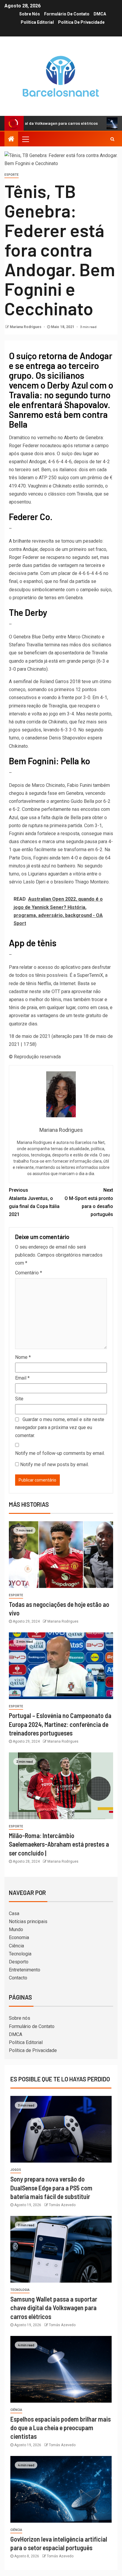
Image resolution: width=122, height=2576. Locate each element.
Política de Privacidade (81, 22)
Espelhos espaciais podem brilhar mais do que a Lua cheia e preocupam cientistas (61, 2428)
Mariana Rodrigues (26, 327)
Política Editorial (37, 22)
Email (22, 1378)
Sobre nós (30, 14)
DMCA (100, 14)
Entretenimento (25, 1970)
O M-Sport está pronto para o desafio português (89, 1202)
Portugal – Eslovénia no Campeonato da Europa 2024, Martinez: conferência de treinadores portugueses (60, 1724)
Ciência (16, 1946)
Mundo (16, 1929)
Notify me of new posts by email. (54, 1464)
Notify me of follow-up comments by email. (60, 1453)
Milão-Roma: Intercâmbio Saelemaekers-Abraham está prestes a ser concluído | (59, 1844)
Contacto (18, 1978)
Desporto (19, 1962)
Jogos (16, 2170)
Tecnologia (20, 1954)
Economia (19, 1937)
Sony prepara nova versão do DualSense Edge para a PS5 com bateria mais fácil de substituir (51, 2188)
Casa (14, 1913)
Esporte (12, 175)
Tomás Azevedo (62, 2205)
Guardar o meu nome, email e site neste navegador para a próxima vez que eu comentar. (60, 1427)
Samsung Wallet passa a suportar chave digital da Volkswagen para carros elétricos (54, 2308)
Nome (23, 1357)
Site (19, 1399)
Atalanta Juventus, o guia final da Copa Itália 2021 (34, 1202)
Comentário (29, 1273)
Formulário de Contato (67, 14)
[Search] (112, 139)
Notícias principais (28, 1921)
